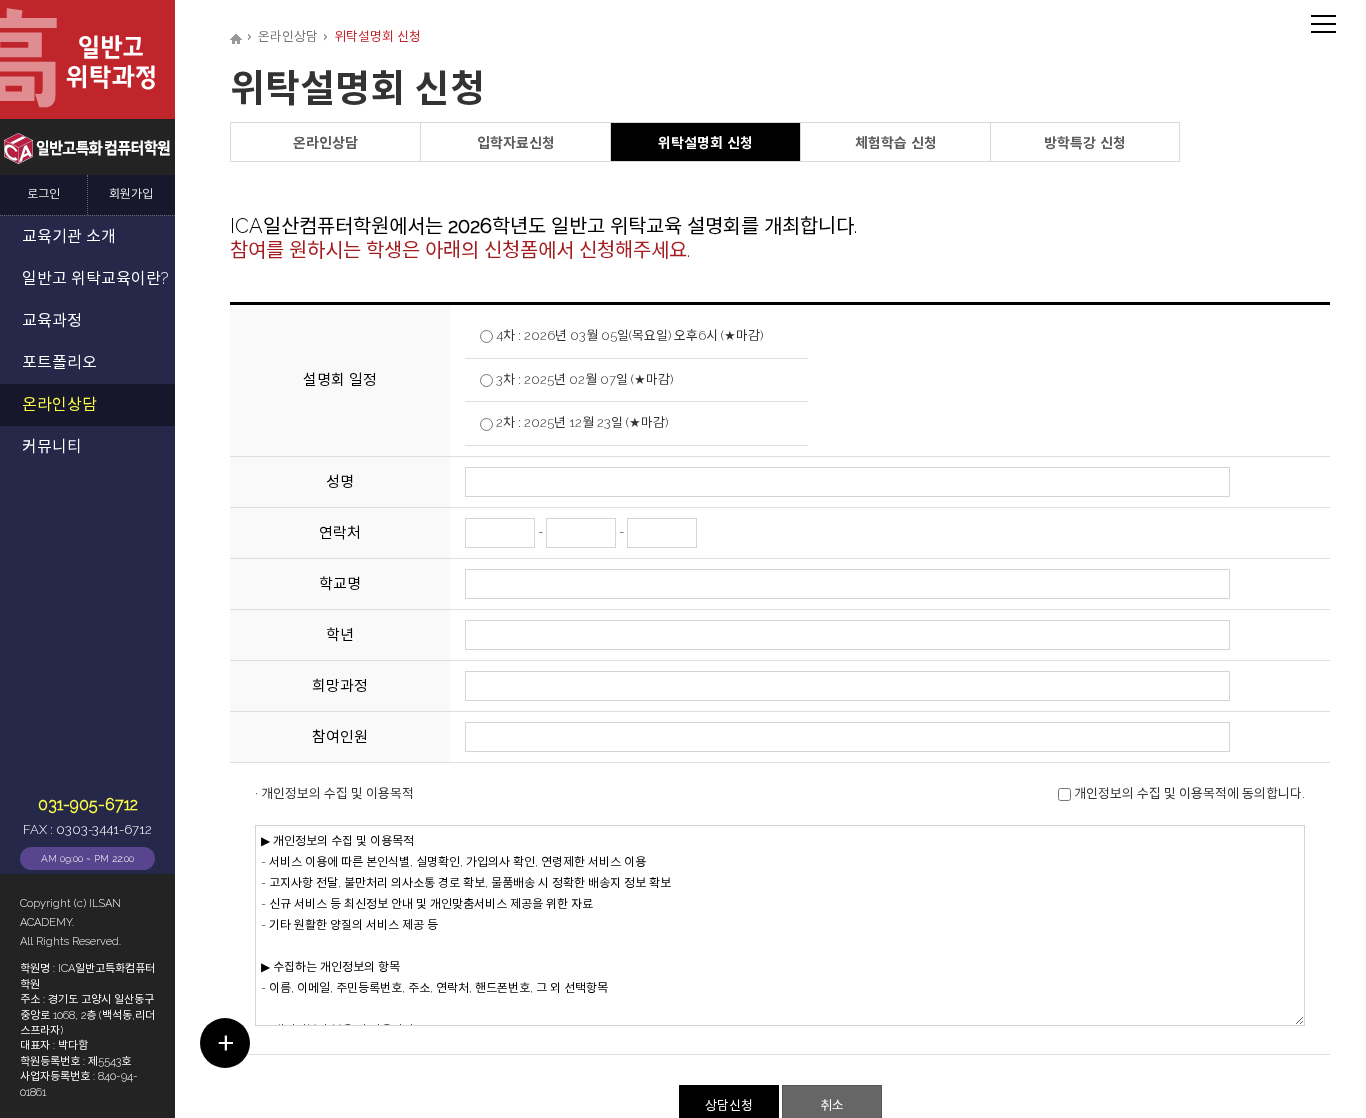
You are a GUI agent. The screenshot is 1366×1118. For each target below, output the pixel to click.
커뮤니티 (52, 446)
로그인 (43, 194)
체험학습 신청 (896, 143)
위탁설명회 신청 (705, 143)
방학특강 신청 (1085, 143)
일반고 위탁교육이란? (95, 278)
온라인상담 (59, 404)
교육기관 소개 (69, 236)
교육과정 (52, 320)
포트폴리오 (59, 362)
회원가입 (131, 194)
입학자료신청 (516, 143)
